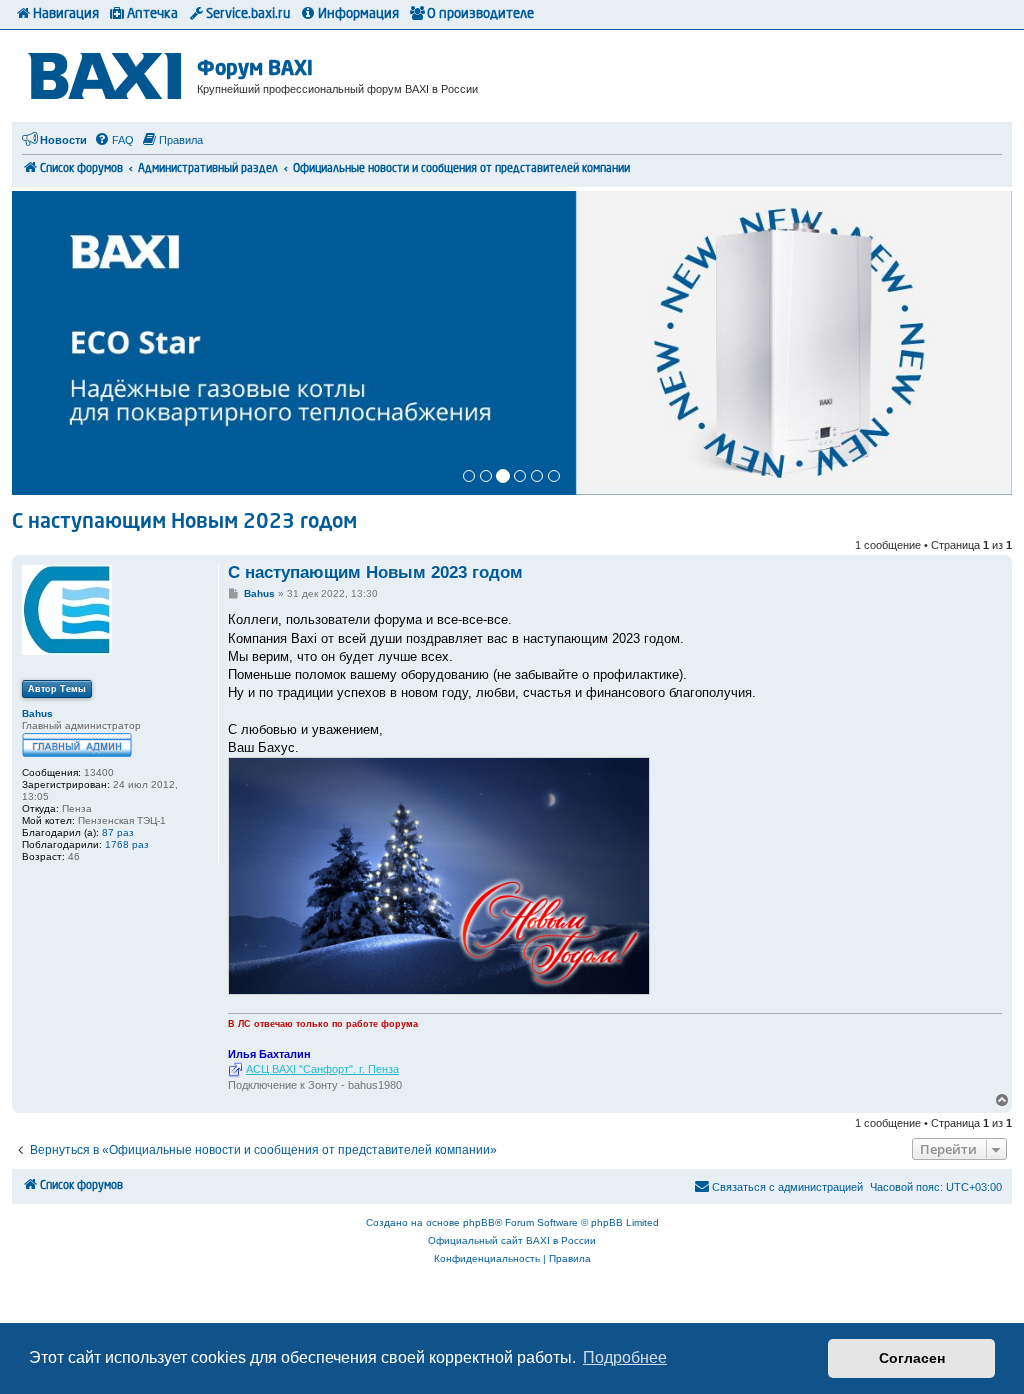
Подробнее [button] (625, 1357)
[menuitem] (114, 140)
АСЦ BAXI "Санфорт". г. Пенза (322, 1069)
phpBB (479, 1222)
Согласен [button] (912, 1358)
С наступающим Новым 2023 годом (184, 523)
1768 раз (127, 844)
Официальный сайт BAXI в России (512, 1240)
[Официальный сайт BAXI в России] (107, 72)
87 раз (118, 832)
